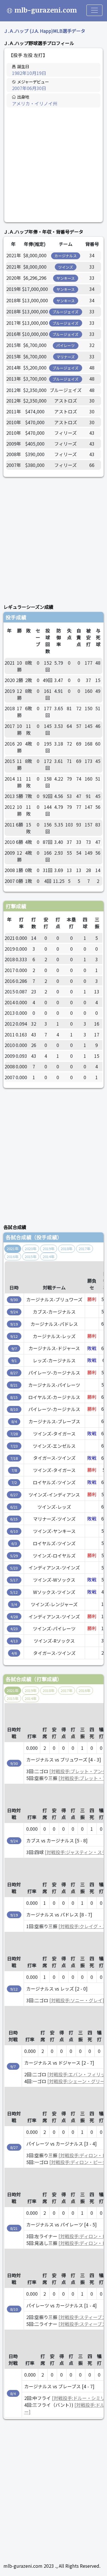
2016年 (13, 1257)
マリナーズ (66, 357)
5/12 (14, 1592)
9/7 (14, 1349)
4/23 (14, 1629)
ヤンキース (66, 278)
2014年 (49, 1257)
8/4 (14, 1421)
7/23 (14, 1446)
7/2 (14, 1482)
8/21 (14, 1385)
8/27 (14, 1373)
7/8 (14, 1470)
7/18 (14, 1458)
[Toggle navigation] (94, 10)
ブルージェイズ (65, 312)
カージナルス (66, 256)
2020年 (31, 1249)
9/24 (14, 1312)
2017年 (85, 1249)
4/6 (14, 1653)
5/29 (14, 1556)
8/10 (14, 1409)
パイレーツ (65, 345)
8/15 (14, 1397)
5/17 (14, 1580)
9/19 (14, 1324)
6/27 (14, 1495)
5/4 (14, 1604)
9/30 (14, 1300)
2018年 (67, 1249)
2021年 (13, 1249)
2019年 (49, 1249)
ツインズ (66, 267)
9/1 (14, 1361)
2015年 (31, 1257)
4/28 (14, 1617)
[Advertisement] (53, 165)
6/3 (14, 1543)
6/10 (14, 1531)
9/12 (14, 1336)
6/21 (14, 1507)
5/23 (14, 1568)
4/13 (14, 1641)
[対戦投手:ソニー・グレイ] (77, 2000)
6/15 (14, 1519)
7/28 (14, 1434)
